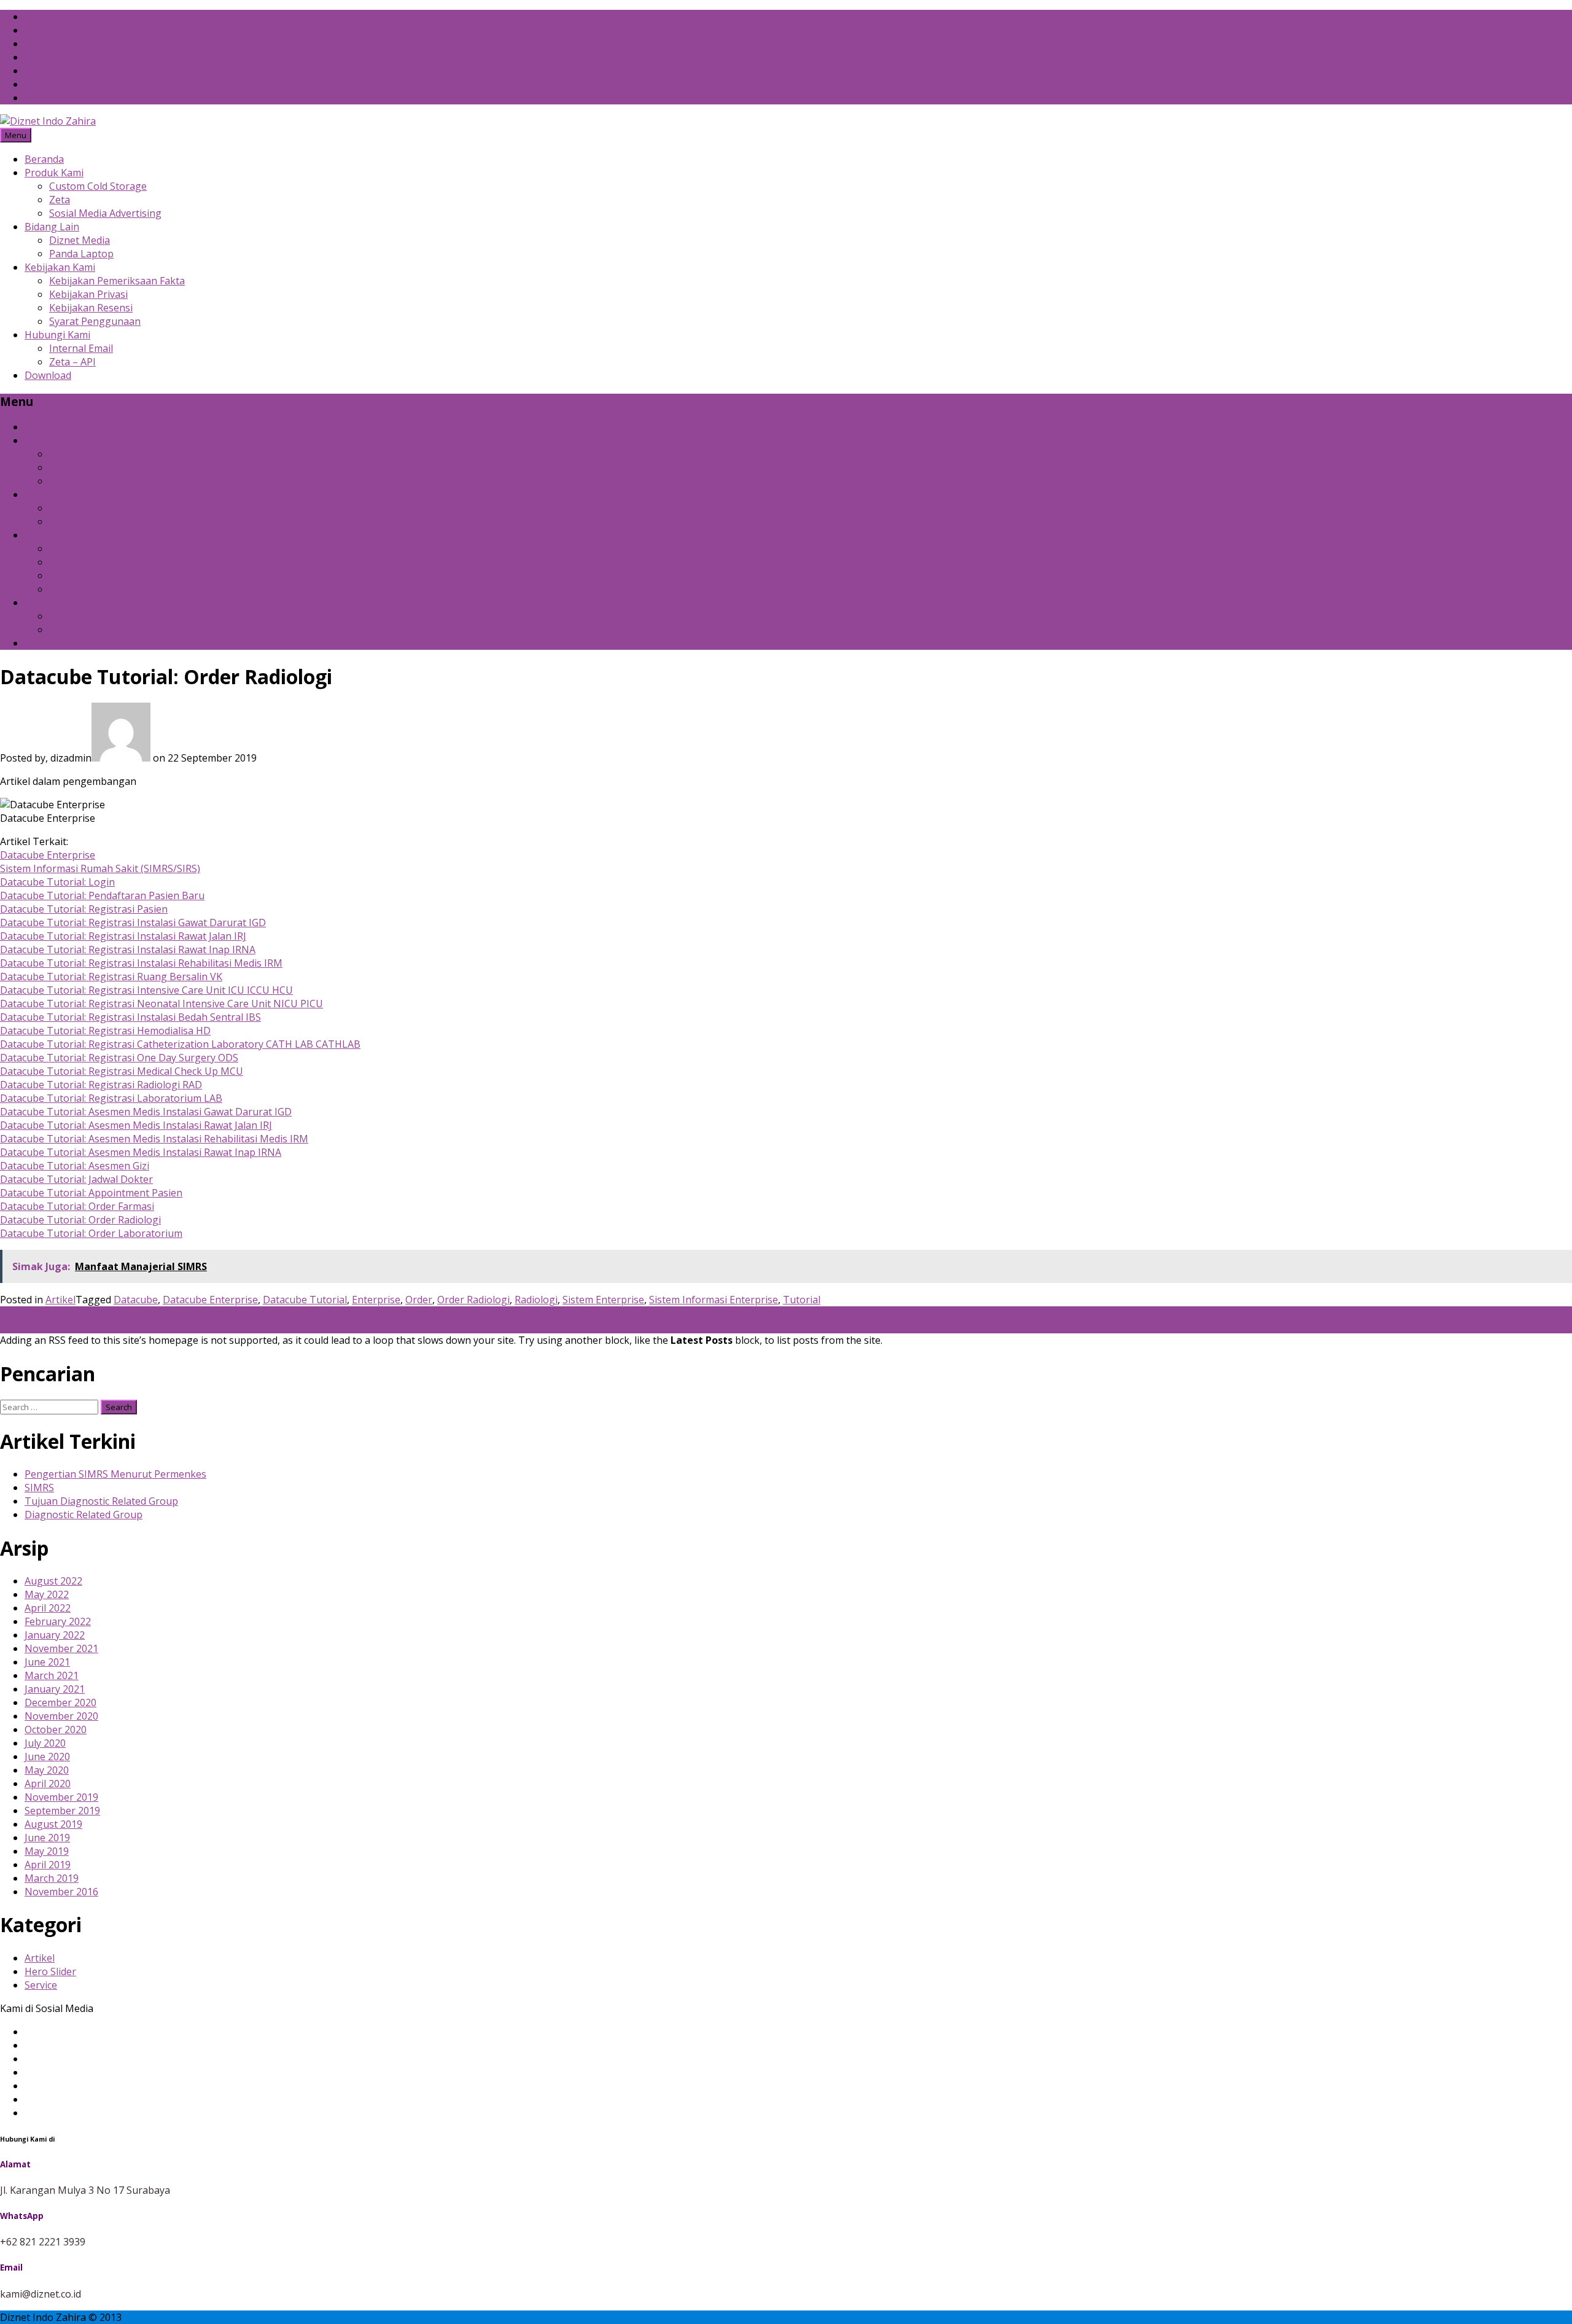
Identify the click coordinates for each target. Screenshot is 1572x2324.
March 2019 (52, 1878)
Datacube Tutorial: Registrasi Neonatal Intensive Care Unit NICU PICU (161, 1004)
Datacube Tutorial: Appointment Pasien (91, 1193)
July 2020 (45, 1743)
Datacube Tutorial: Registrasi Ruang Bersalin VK (111, 977)
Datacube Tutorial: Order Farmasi (77, 1206)
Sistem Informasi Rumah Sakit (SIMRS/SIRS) (100, 868)
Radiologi (536, 1300)
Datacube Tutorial (305, 1300)
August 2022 (53, 1581)
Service (41, 1985)
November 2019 (61, 1797)
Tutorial (802, 1300)
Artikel (60, 1300)
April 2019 (48, 1865)
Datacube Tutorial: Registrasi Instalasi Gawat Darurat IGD (133, 922)
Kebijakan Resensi (91, 308)
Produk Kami (54, 173)
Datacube (136, 1300)
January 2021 (55, 1689)
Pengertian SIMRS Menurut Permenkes (115, 1474)
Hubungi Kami (57, 335)
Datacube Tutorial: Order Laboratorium (91, 1233)
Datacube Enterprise (48, 855)
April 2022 (48, 1608)
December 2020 (60, 1702)
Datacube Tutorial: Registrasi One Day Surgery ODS (119, 1058)
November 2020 (61, 1716)
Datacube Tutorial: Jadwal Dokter (76, 1179)
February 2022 (58, 1621)
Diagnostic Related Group (84, 1515)
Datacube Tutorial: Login (57, 882)
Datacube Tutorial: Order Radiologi (80, 1220)
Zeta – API (72, 362)
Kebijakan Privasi (88, 294)
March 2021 (52, 1675)
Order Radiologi (473, 1300)
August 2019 (53, 1824)
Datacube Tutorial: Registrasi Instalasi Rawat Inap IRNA (128, 949)
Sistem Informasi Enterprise (714, 1300)
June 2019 (47, 1838)
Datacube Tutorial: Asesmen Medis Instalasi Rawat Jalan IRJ (136, 1125)
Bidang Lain (52, 227)
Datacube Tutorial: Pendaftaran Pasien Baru (102, 895)
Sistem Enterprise (603, 1300)
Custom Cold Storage (98, 186)
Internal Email (81, 348)
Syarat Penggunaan (95, 321)
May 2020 (47, 1770)
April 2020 (48, 1784)
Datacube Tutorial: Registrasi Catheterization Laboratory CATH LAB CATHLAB (180, 1044)
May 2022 (47, 1594)
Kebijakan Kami (60, 267)
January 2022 (55, 1635)
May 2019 (47, 1851)
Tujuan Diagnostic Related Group (101, 1501)
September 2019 (62, 1811)
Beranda (44, 159)
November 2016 (61, 1892)
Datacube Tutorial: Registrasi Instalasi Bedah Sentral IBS (130, 1017)
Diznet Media (80, 240)
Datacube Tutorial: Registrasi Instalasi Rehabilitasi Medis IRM (141, 963)
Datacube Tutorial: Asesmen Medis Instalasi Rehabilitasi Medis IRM (154, 1139)
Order (419, 1300)
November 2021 (61, 1648)
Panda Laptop (81, 254)
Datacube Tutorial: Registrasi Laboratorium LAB (111, 1098)
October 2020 (56, 1729)
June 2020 (47, 1757)
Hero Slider (50, 1971)
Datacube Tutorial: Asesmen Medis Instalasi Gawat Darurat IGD (146, 1112)
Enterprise (376, 1300)
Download (48, 375)
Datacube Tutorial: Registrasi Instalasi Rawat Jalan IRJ (123, 936)
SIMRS (39, 1488)
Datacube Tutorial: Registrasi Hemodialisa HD (105, 1031)
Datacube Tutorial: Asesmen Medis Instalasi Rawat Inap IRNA (141, 1152)
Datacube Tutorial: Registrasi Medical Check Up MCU (122, 1071)
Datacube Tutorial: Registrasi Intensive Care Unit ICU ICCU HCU (146, 990)
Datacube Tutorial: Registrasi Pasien (84, 909)
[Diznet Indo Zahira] (48, 121)
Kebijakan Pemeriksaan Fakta (117, 281)
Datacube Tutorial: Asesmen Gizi (75, 1166)
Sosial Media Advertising (105, 213)
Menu (16, 135)
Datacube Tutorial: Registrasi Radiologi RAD (101, 1085)
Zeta (60, 200)
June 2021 (47, 1662)
